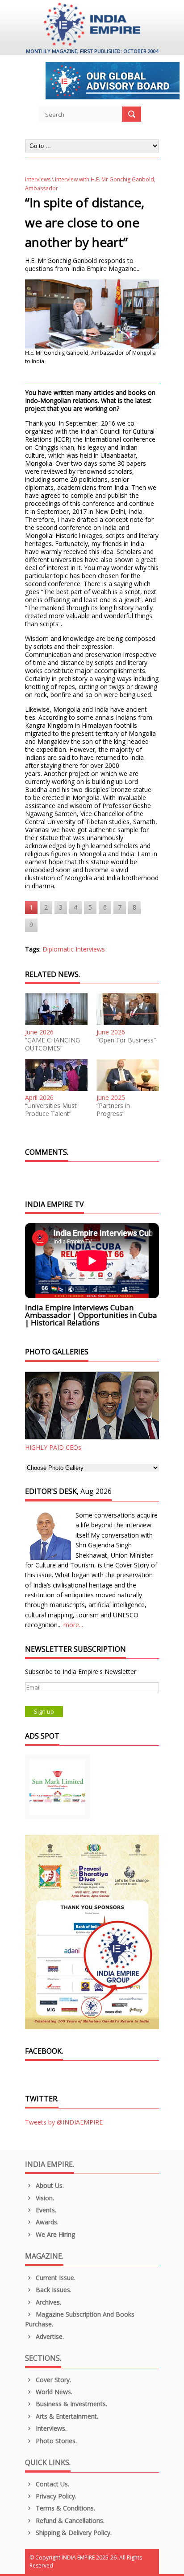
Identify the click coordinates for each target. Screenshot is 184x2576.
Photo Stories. (55, 2441)
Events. (45, 2210)
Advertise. (49, 2336)
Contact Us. (52, 2484)
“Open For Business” (126, 1040)
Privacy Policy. (55, 2496)
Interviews (38, 179)
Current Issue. (55, 2278)
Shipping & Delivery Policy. (73, 2533)
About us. (49, 2185)
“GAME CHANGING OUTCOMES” (52, 1044)
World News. (53, 2392)
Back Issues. (53, 2290)
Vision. (44, 2198)
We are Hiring (54, 2234)
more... (73, 1625)
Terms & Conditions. (65, 2508)
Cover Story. (52, 2380)
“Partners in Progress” (113, 1110)
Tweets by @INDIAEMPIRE (64, 2122)
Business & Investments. (71, 2404)
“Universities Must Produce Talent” (51, 1110)
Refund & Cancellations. (69, 2521)
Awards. (46, 2222)
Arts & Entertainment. (66, 2416)
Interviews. (50, 2428)
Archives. (48, 2302)
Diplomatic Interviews (74, 949)
